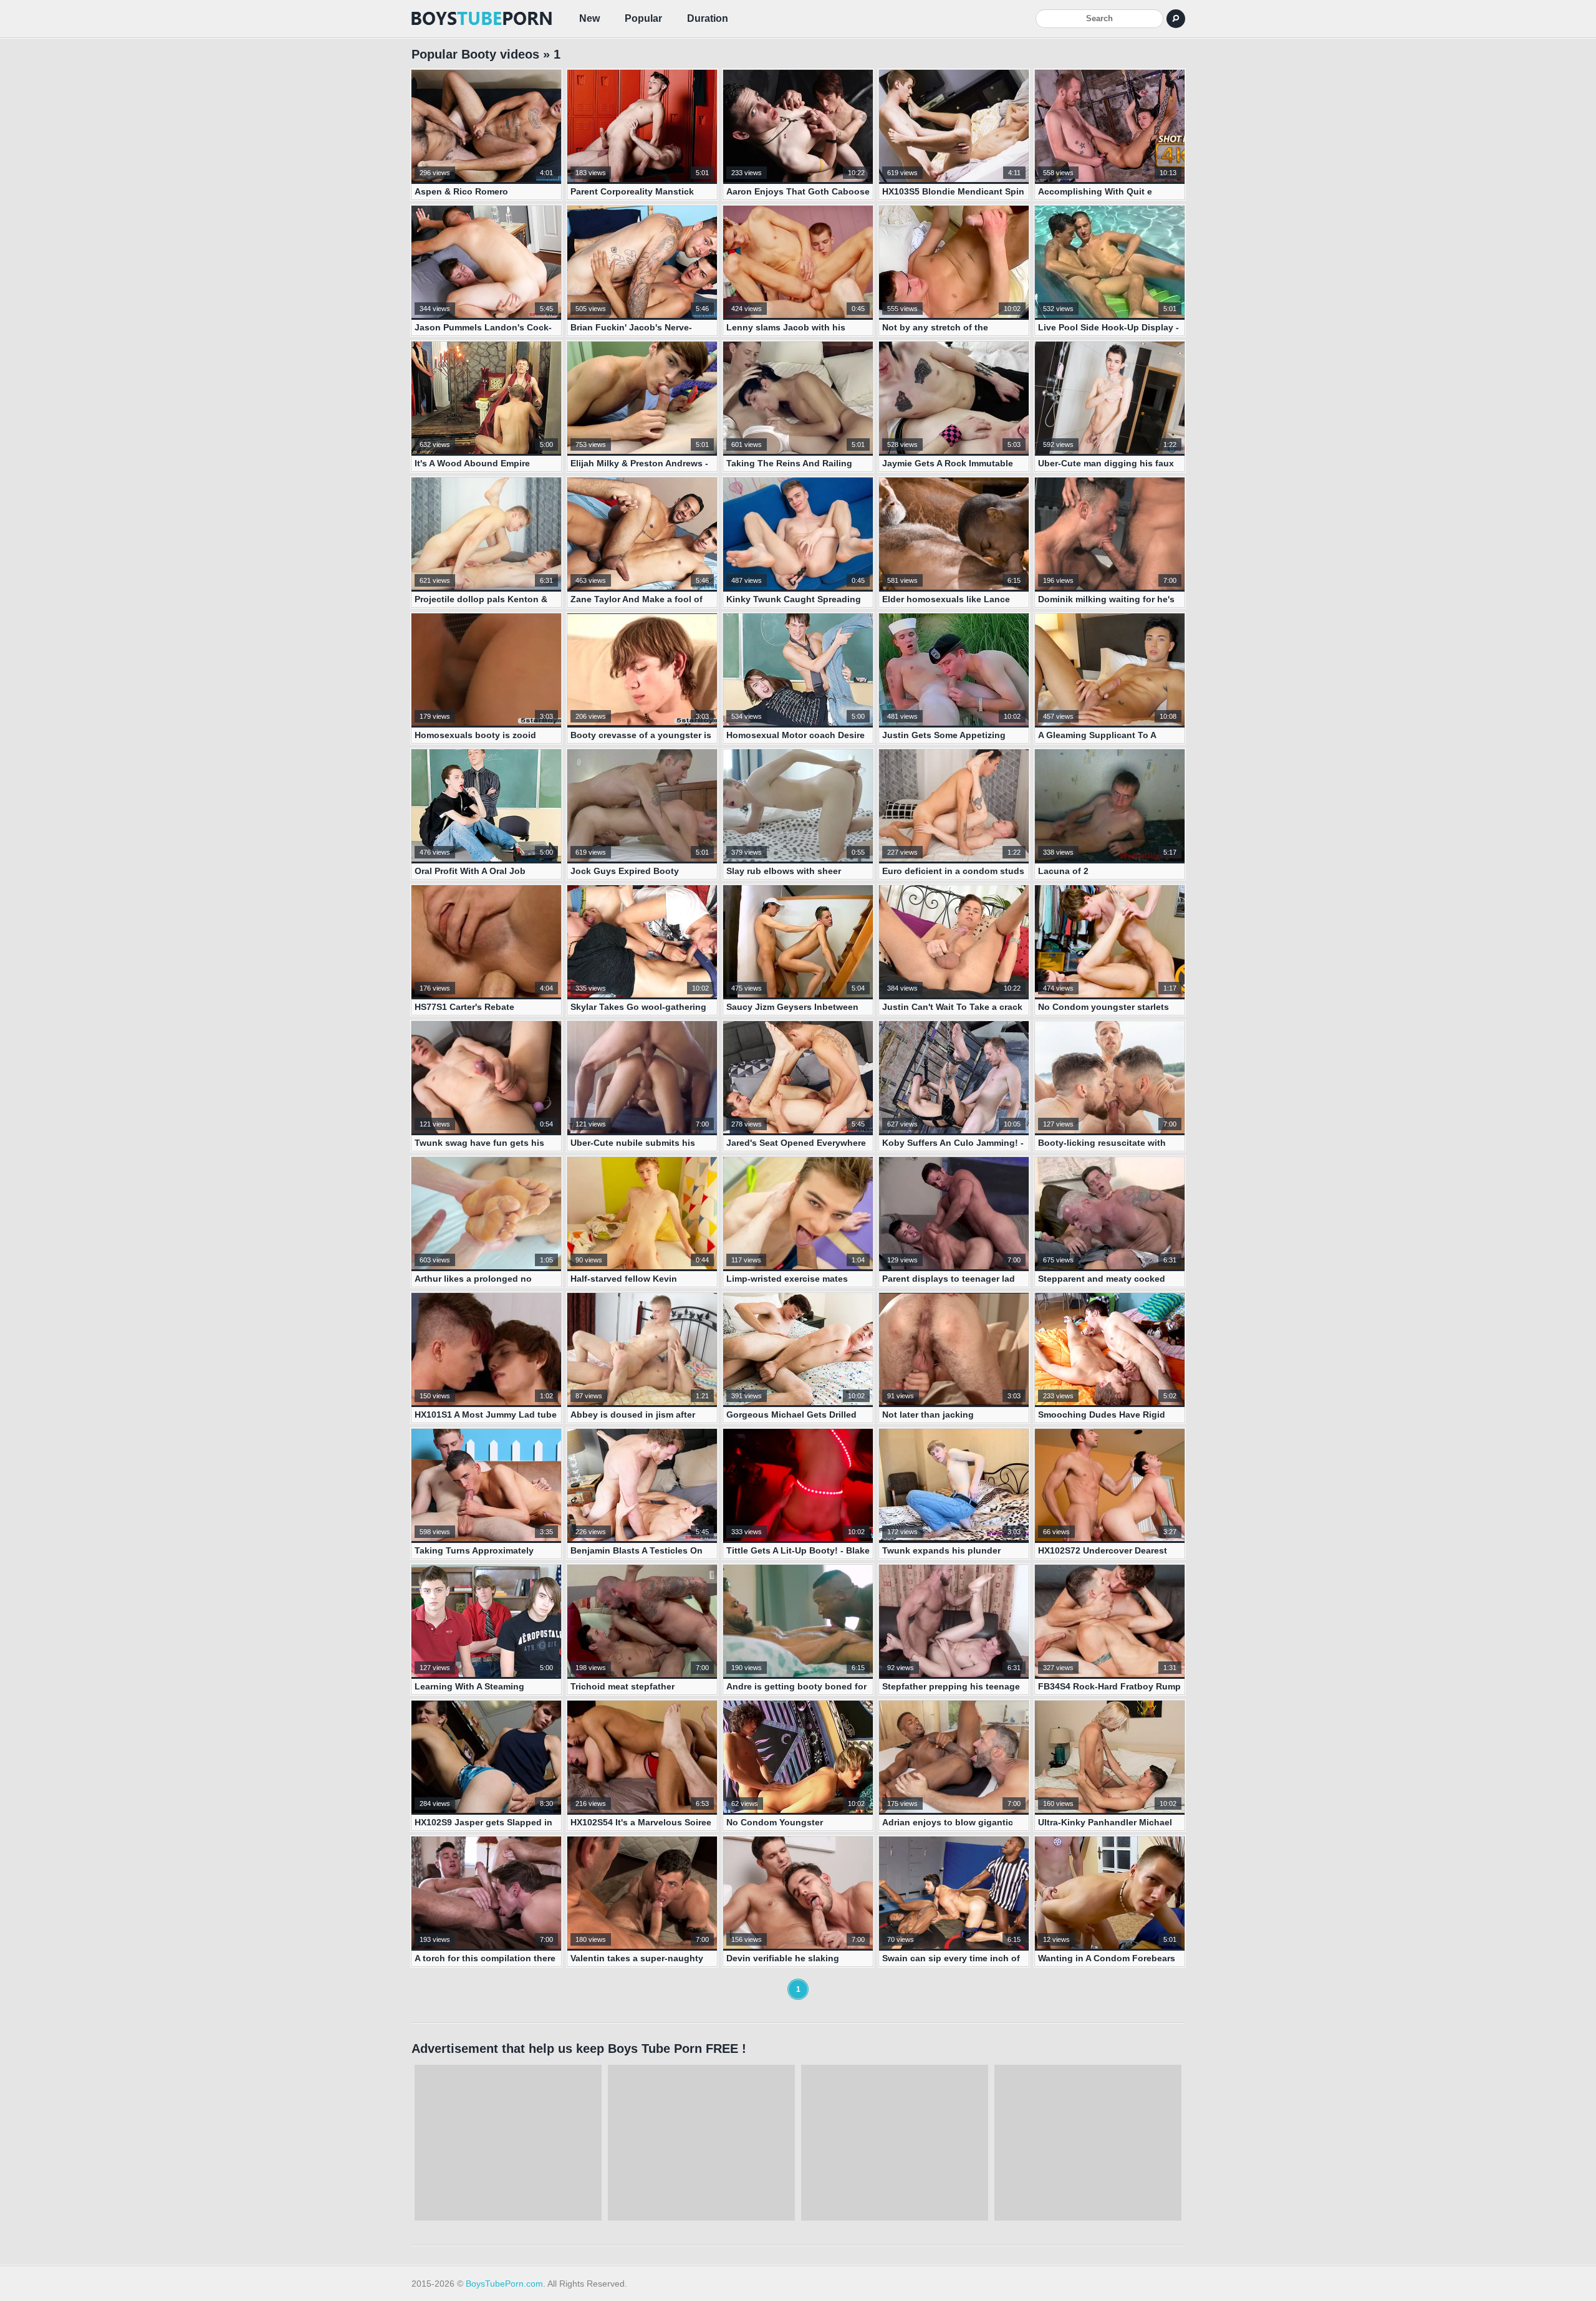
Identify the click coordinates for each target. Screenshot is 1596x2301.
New (589, 18)
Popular (643, 18)
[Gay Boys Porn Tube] (483, 19)
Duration (708, 18)
